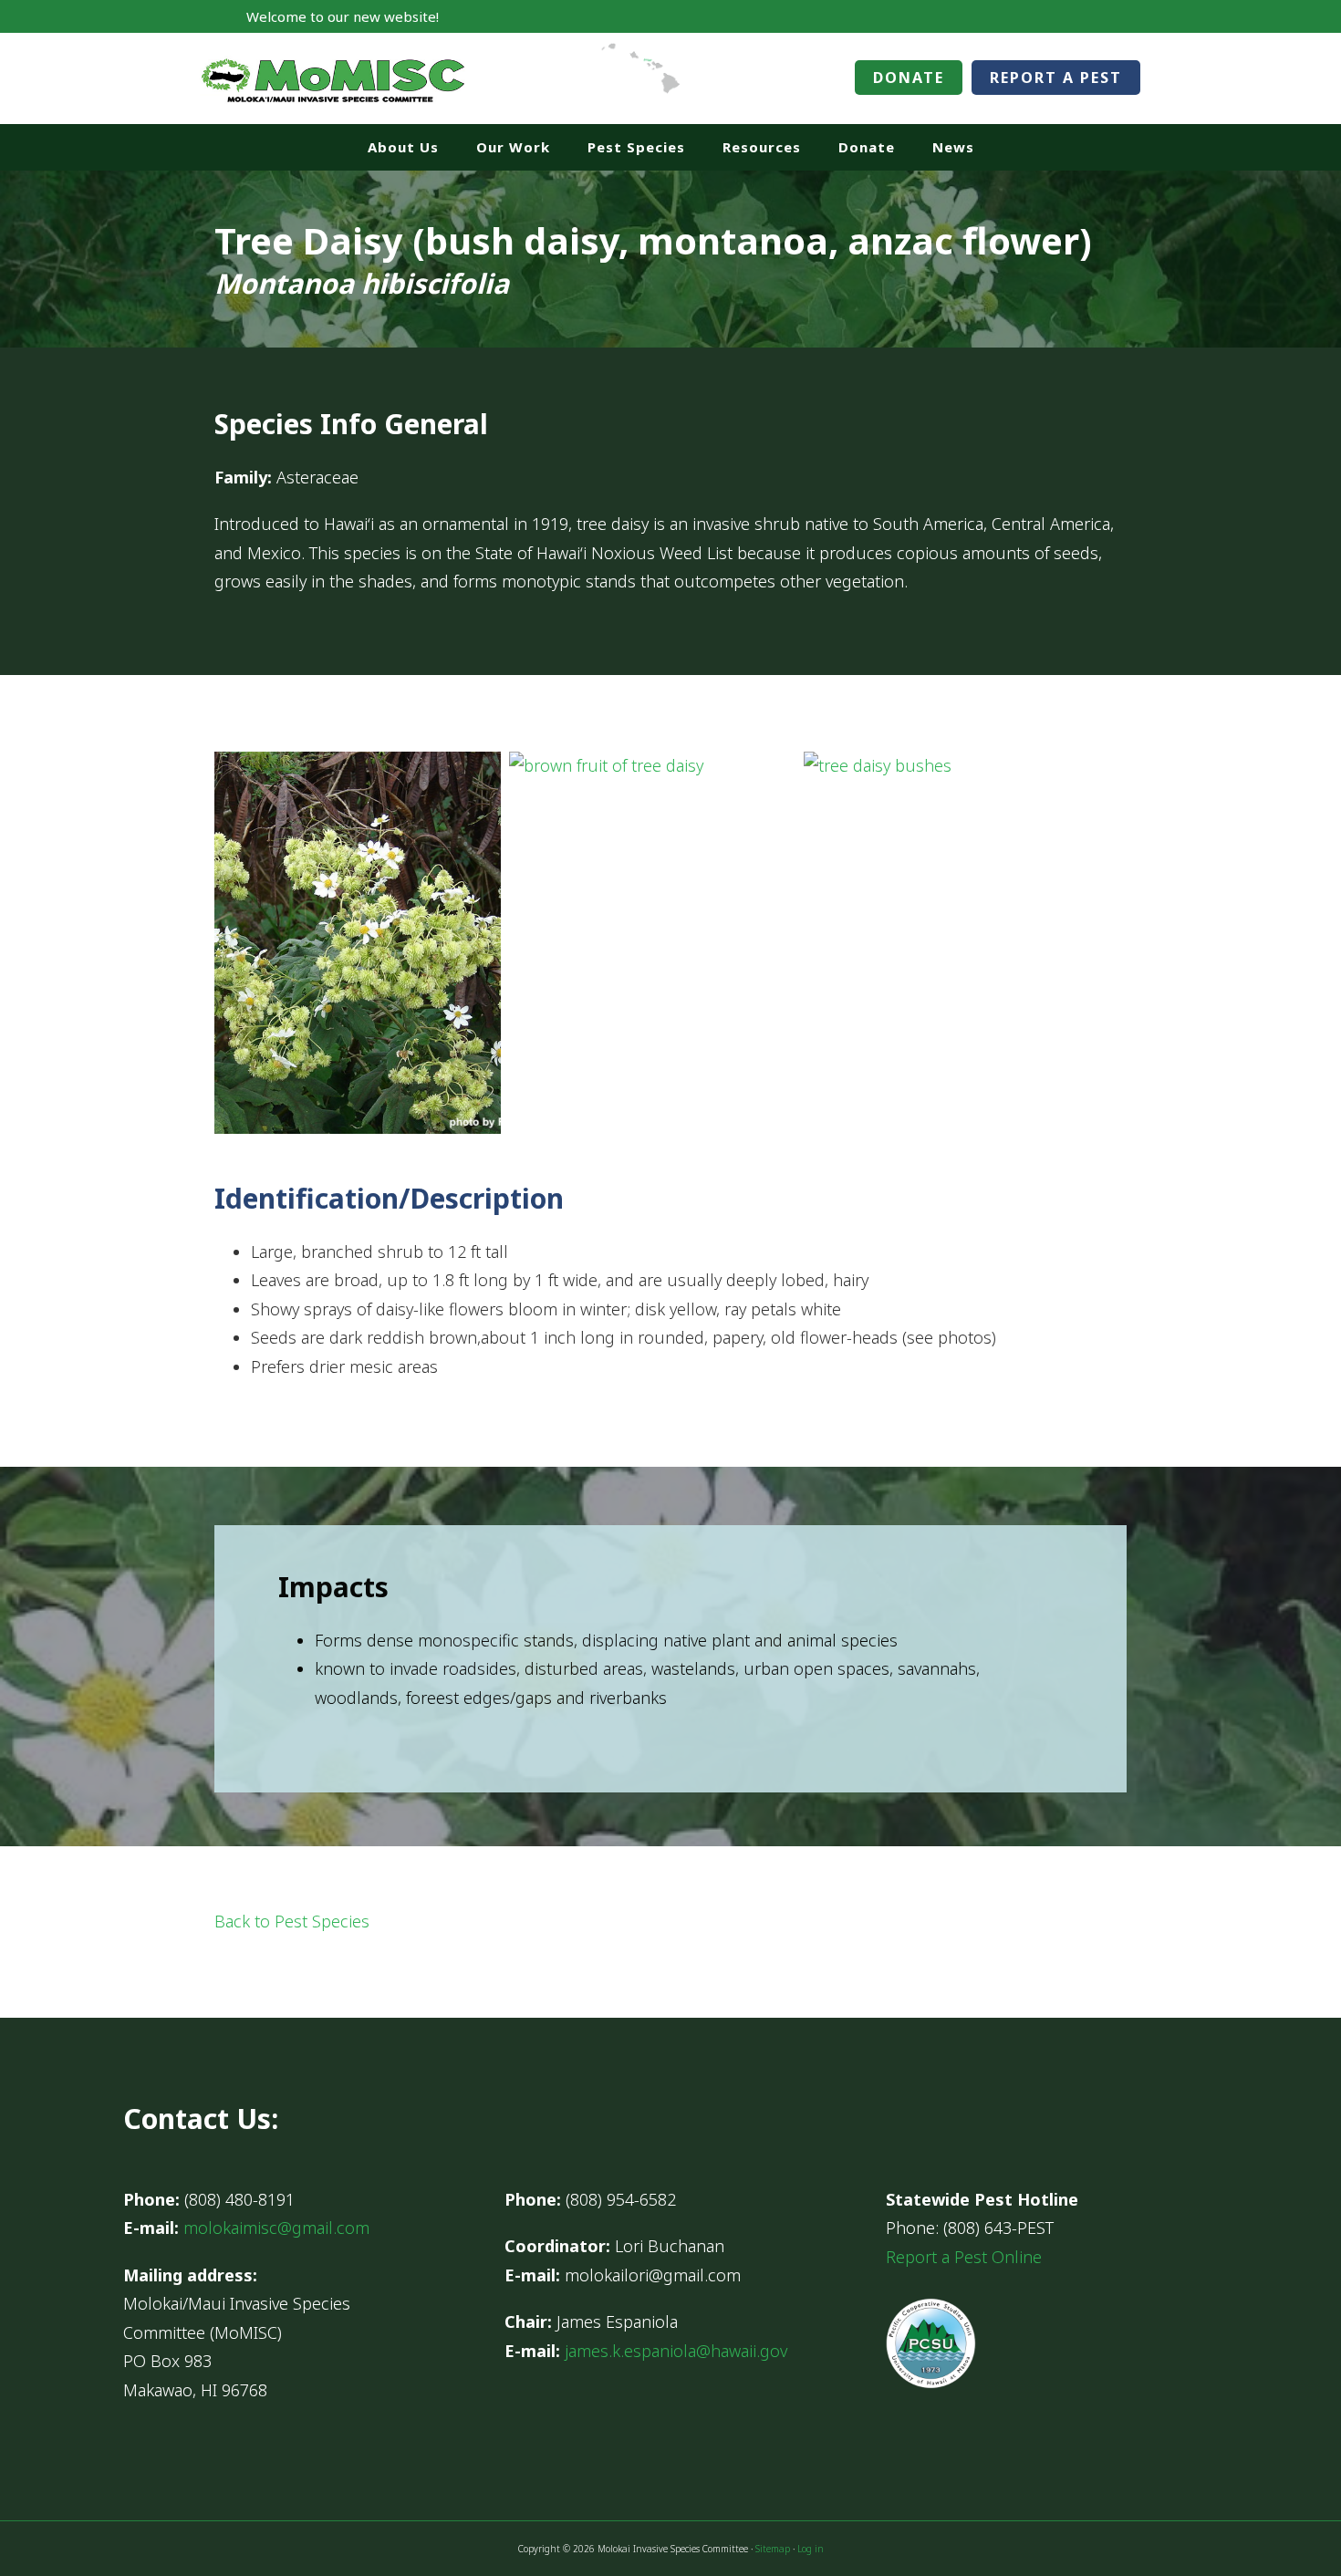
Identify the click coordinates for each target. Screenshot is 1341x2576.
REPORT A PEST (1056, 78)
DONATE (909, 78)
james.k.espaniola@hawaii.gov (676, 2351)
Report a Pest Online (964, 2257)
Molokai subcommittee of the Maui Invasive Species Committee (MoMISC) (333, 78)
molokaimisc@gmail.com (276, 2228)
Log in (811, 2549)
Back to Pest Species (292, 1921)
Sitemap (773, 2549)
